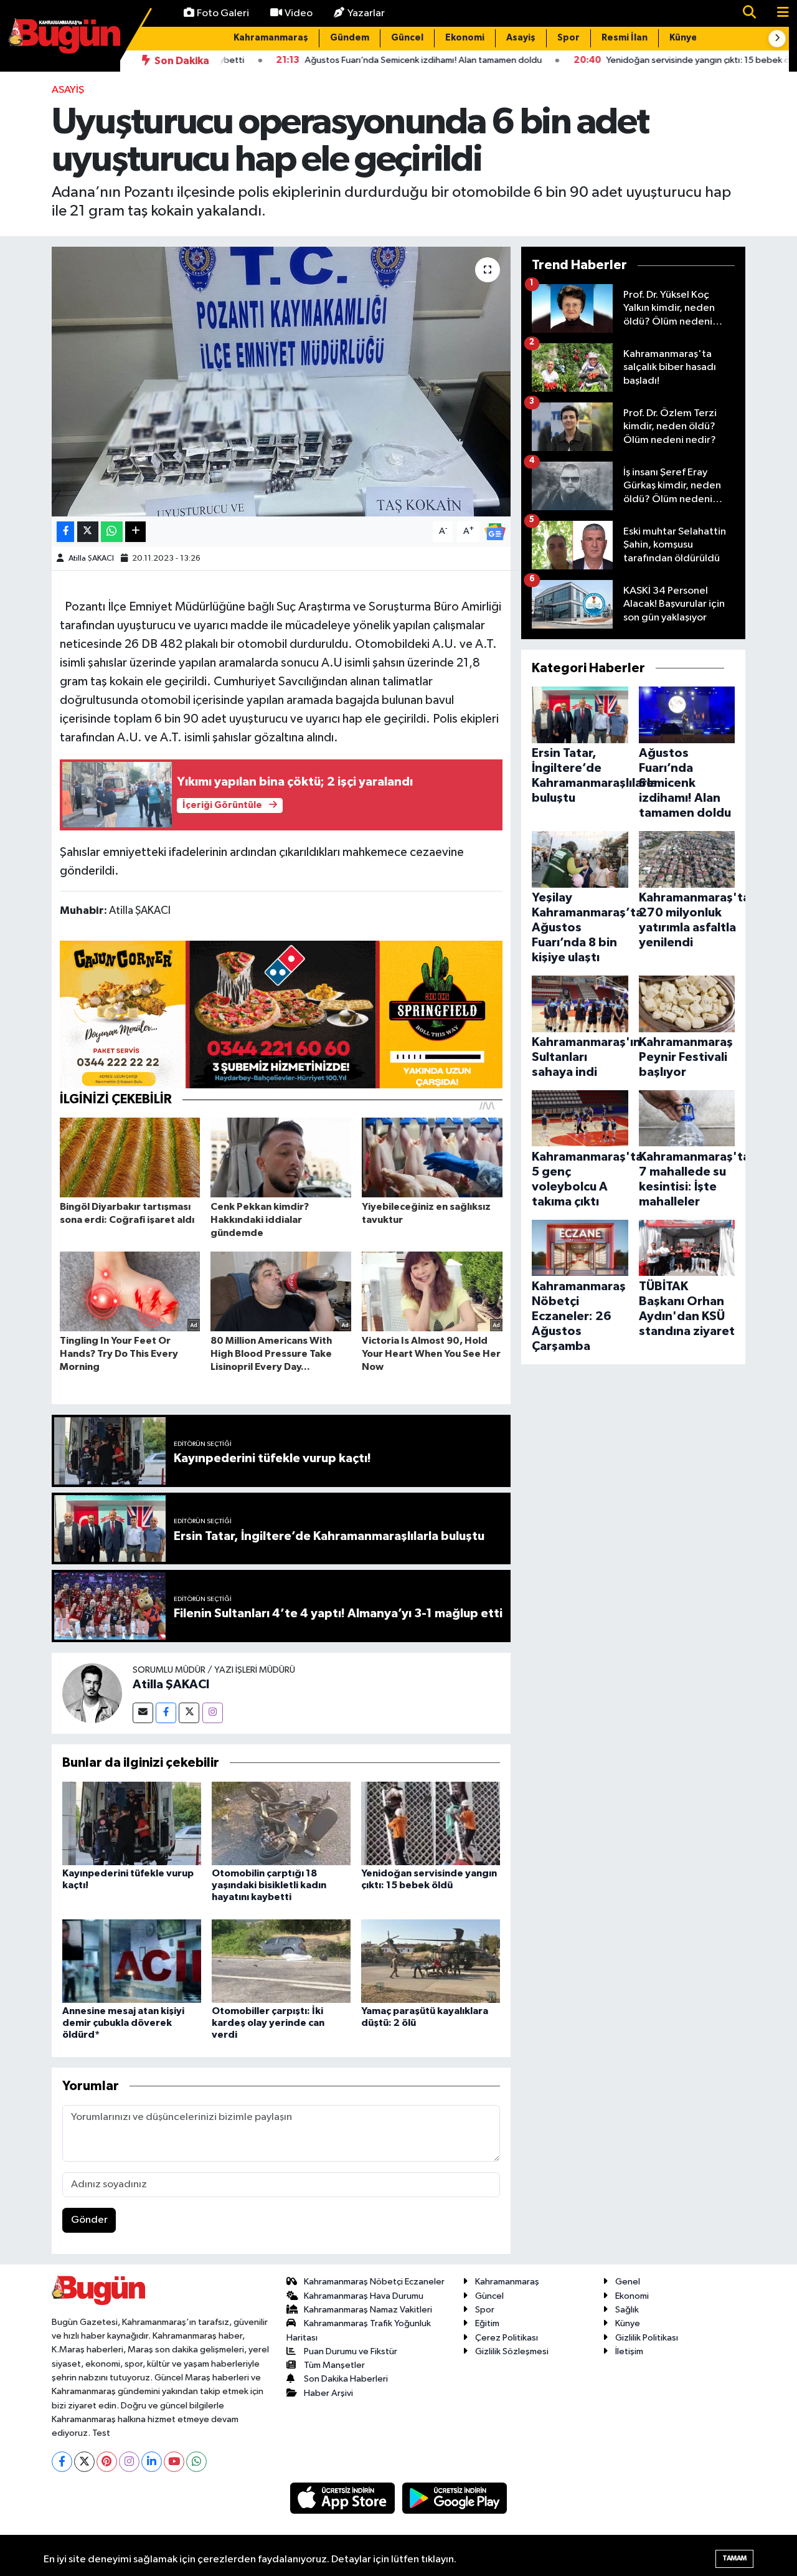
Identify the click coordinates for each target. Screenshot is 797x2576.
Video (299, 13)
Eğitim (487, 2323)
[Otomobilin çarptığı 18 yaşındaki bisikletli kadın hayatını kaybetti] (281, 1823)
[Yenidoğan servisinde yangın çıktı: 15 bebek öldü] (431, 1823)
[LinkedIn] (152, 2462)
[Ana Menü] (778, 13)
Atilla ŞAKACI (91, 558)
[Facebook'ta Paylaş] (65, 532)
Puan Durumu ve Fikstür (351, 2351)
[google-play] (455, 2498)
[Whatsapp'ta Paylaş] (112, 532)
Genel (628, 2282)
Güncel (407, 38)
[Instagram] (213, 1713)
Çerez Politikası (507, 2338)
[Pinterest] (107, 2462)
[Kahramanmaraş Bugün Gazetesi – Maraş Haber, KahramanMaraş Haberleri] (64, 35)
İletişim (629, 2351)
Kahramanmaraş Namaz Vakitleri (368, 2310)
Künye (683, 38)
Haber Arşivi (328, 2393)
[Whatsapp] (196, 2462)
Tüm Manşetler (334, 2365)
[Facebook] (166, 1713)
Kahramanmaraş (271, 38)
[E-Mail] (143, 1713)
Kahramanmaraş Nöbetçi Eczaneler (374, 2282)
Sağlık (627, 2310)
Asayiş (521, 38)
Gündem (350, 38)
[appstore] (344, 2498)
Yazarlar (366, 13)
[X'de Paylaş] (88, 532)
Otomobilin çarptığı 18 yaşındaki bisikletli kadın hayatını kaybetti (269, 1885)
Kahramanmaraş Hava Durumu (364, 2296)
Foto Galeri (223, 13)
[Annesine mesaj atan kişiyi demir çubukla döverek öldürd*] (132, 1961)
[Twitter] (189, 1713)
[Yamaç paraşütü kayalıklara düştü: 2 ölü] (431, 1961)
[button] (777, 39)
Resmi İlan (625, 38)
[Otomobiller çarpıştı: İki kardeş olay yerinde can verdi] (281, 1961)
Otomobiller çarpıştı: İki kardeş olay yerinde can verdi (268, 2023)
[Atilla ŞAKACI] (92, 1693)
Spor (568, 38)
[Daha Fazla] (135, 532)
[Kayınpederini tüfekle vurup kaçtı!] (132, 1823)
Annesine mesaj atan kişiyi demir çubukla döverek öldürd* (123, 2023)
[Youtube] (174, 2462)
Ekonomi (465, 38)
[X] (84, 2462)
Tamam (734, 2558)
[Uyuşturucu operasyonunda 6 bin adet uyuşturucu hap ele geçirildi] (281, 381)
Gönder (89, 2220)
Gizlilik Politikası (647, 2338)
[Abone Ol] (495, 531)
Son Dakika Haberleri (346, 2379)
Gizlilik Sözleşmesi (512, 2351)
